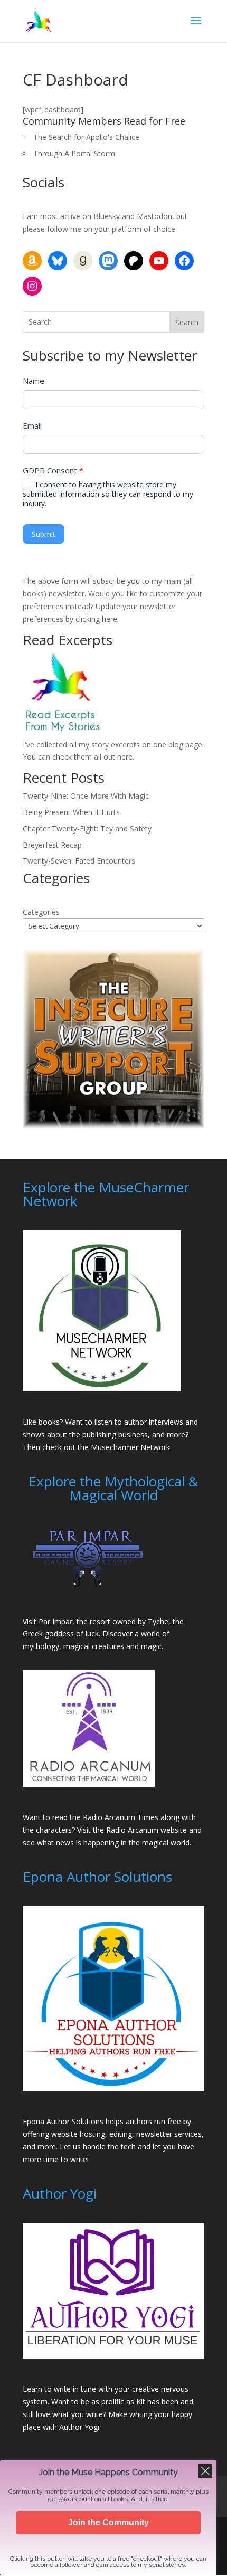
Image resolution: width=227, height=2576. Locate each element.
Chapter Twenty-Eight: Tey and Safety (87, 828)
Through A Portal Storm (74, 153)
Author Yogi (79, 2427)
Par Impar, (56, 1621)
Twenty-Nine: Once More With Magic (86, 796)
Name (34, 381)
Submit (44, 534)
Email (32, 425)
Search (187, 322)
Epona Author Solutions (63, 2121)
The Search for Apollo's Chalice (86, 137)
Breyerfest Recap (52, 845)
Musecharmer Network (130, 1447)
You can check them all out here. (78, 757)
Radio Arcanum (132, 1830)
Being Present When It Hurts (71, 812)
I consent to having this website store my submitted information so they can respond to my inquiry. (108, 494)
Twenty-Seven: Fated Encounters (79, 861)
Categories (41, 912)
